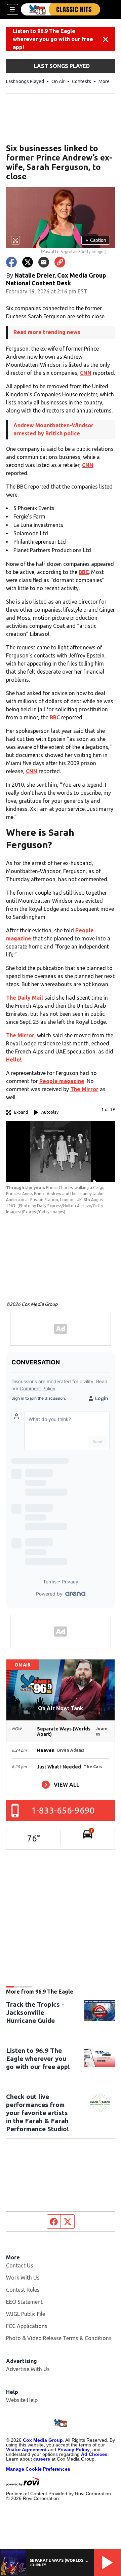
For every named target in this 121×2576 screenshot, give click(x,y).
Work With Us (23, 2278)
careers (42, 2459)
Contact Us (20, 2265)
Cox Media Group (43, 2440)
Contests (82, 81)
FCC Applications (27, 2326)
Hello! (14, 1060)
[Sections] (12, 9)
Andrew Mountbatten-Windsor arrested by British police (53, 429)
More (104, 81)
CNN (86, 373)
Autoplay (50, 1112)
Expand (21, 1112)
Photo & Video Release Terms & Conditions (59, 2338)
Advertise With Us (28, 2369)
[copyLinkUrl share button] (60, 262)
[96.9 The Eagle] (61, 9)
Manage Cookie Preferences (38, 2469)
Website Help (22, 2400)
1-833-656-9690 (63, 1810)
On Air (58, 81)
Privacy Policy (74, 2449)
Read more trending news (47, 332)
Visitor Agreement (26, 2449)
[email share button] (44, 262)
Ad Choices (94, 2454)
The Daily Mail (25, 998)
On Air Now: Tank (61, 1708)
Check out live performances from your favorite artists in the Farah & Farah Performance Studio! (37, 2113)
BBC (84, 572)
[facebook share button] (11, 262)
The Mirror (20, 1035)
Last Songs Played (25, 81)
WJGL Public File (26, 2314)
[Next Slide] (96, 1187)
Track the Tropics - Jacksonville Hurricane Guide (35, 2012)
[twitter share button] (28, 262)
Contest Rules (23, 2290)
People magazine (62, 1081)
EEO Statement (24, 2302)
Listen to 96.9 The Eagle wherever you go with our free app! (53, 39)
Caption (96, 240)
